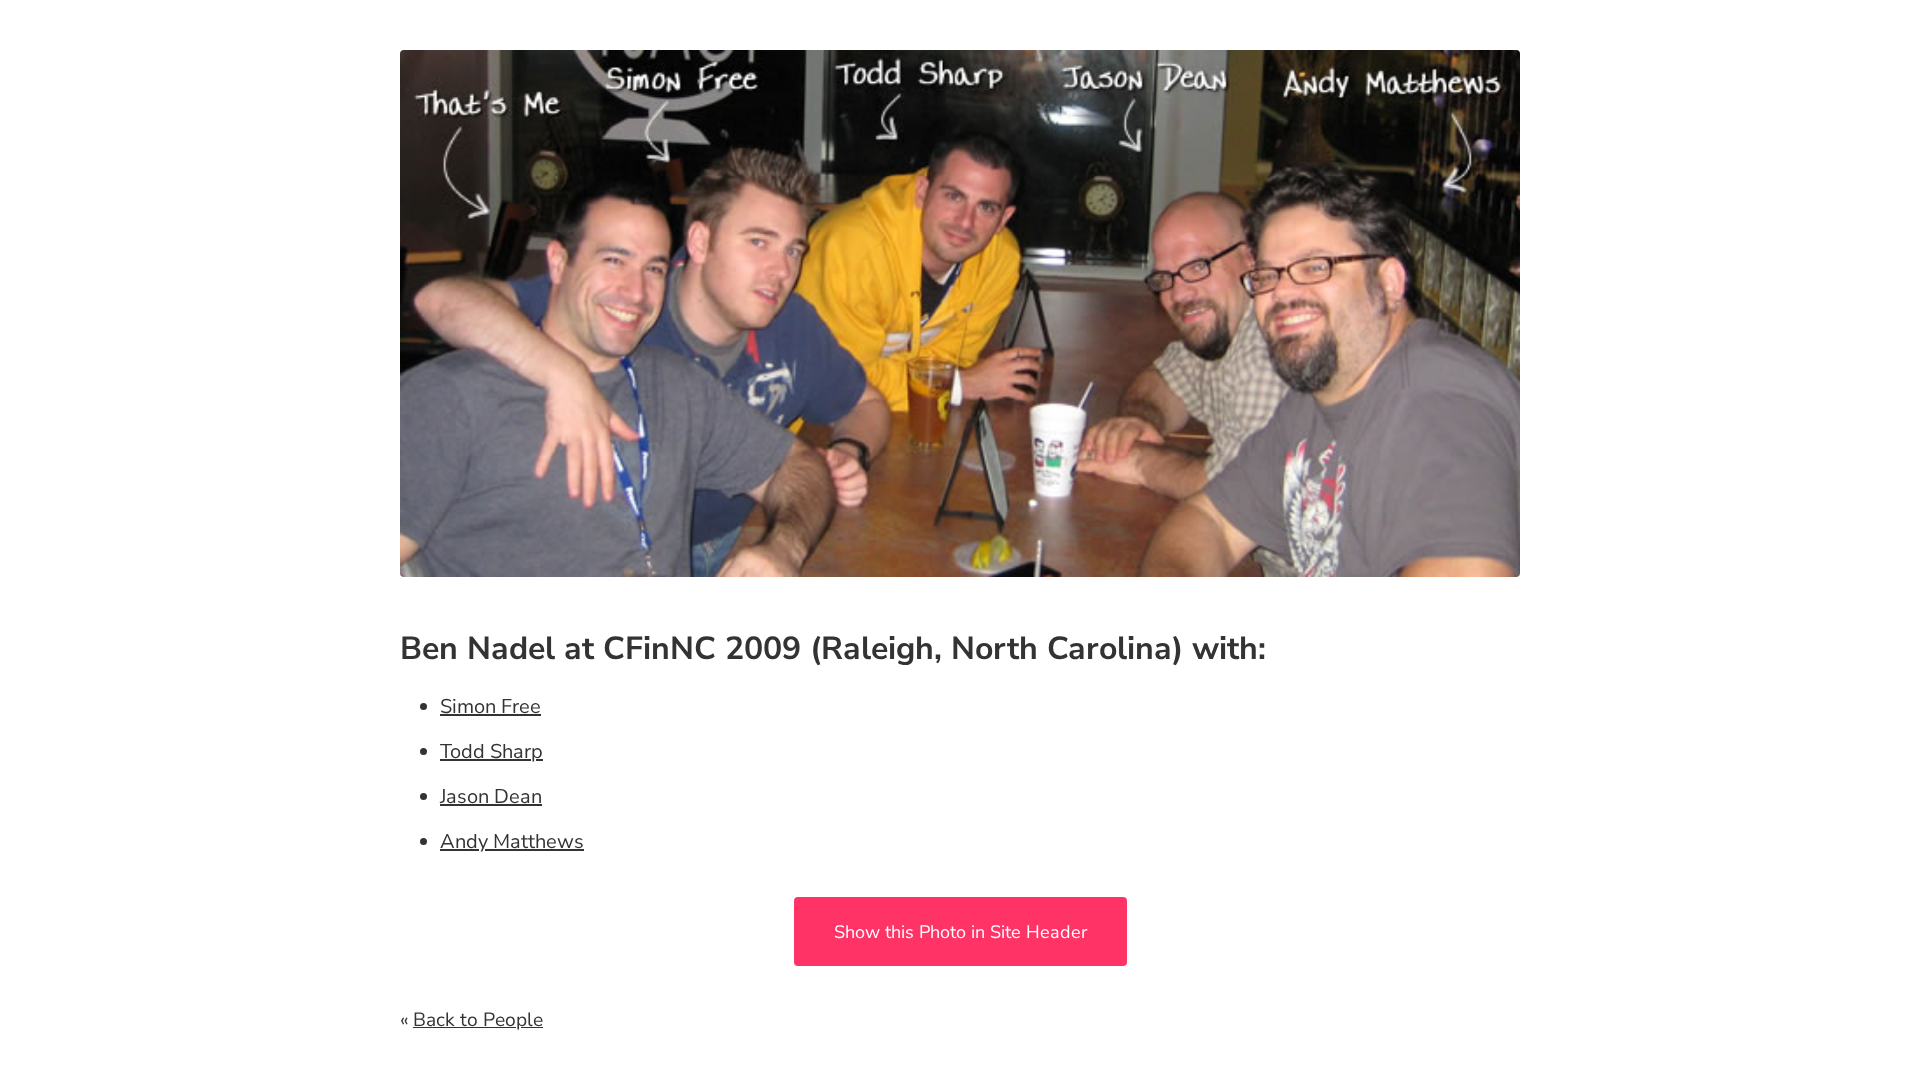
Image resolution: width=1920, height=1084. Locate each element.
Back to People (478, 1020)
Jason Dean (491, 796)
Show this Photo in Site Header (960, 932)
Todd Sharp (491, 751)
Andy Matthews (512, 841)
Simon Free (490, 706)
